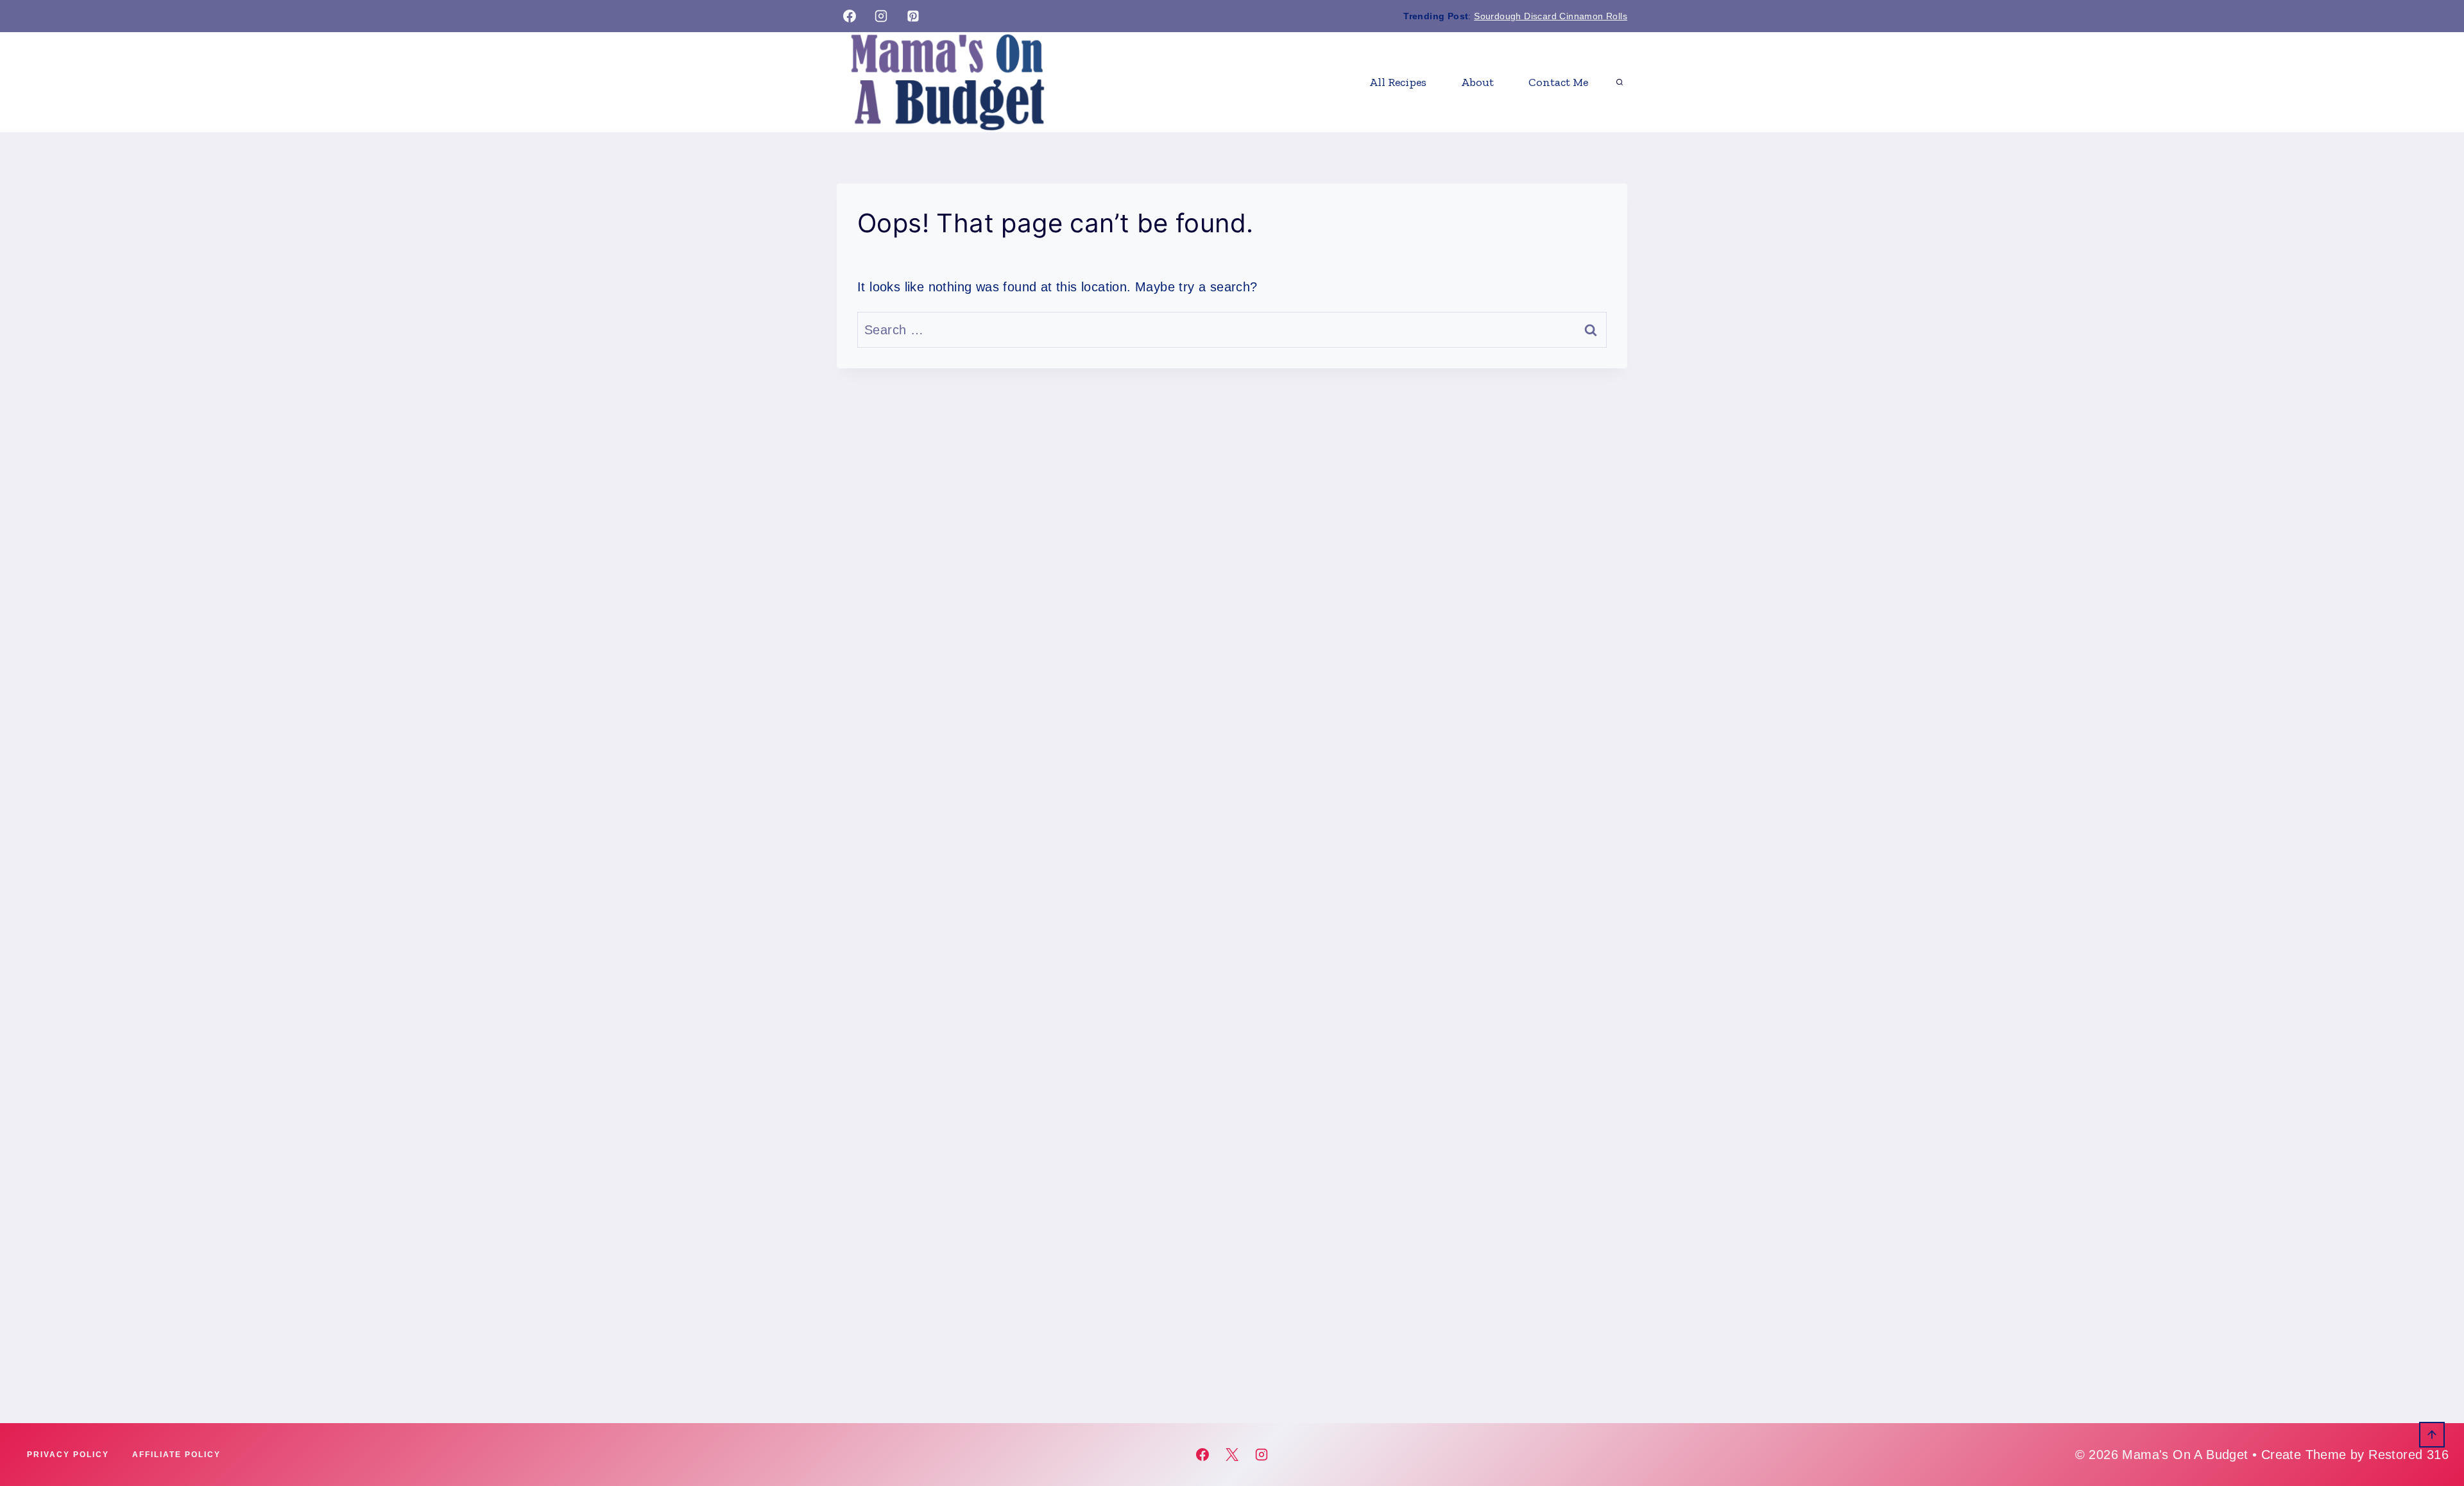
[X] (1232, 1455)
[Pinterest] (913, 16)
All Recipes (1398, 82)
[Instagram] (881, 16)
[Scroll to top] (2432, 1435)
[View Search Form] (1620, 82)
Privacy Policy (68, 1455)
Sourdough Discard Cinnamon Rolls (1551, 16)
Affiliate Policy (176, 1455)
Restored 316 (2408, 1455)
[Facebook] (850, 16)
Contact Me (1558, 82)
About (1477, 82)
